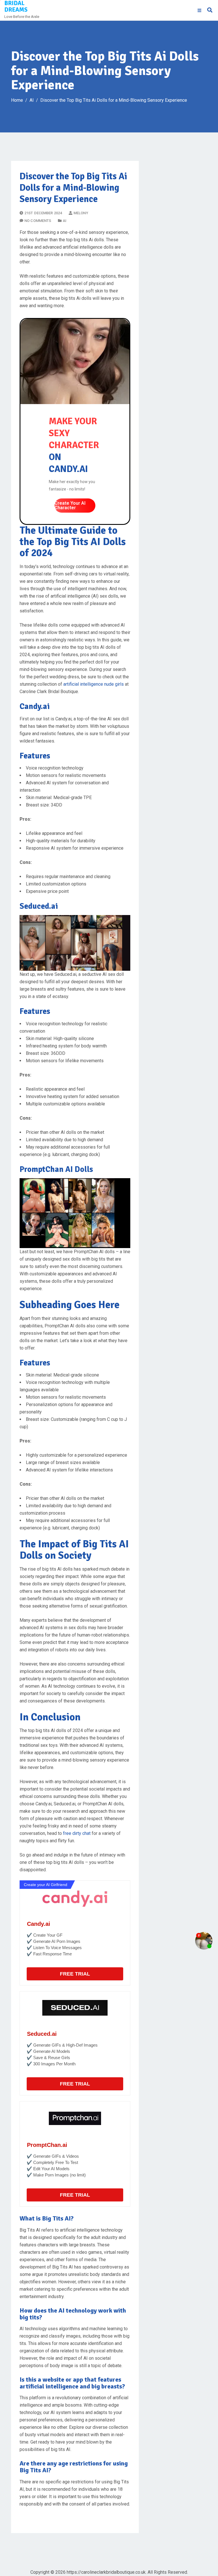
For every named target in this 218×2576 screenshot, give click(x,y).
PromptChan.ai (47, 2145)
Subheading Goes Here (70, 1305)
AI (65, 221)
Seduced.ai (42, 2034)
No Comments (38, 221)
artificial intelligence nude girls (94, 684)
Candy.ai (39, 1924)
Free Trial (75, 1974)
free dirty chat (77, 1833)
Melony (81, 213)
